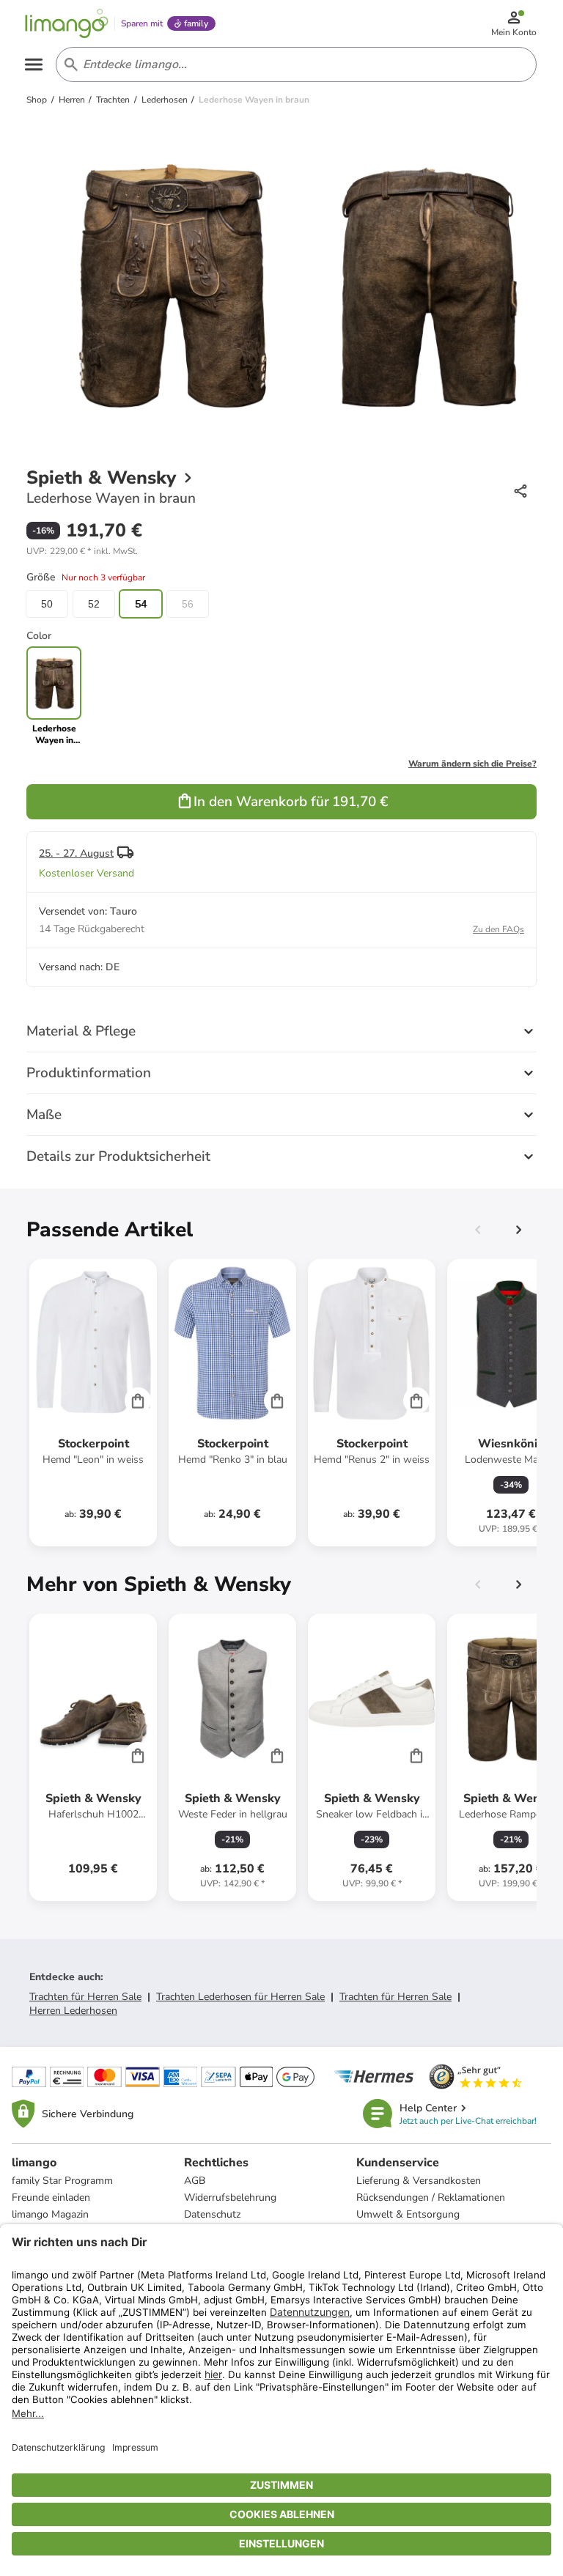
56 (188, 604)
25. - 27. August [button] (76, 853)
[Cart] (138, 1400)
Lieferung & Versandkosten (419, 2181)
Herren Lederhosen (73, 2011)
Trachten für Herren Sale (85, 1997)
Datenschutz (212, 2214)
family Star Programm (62, 2181)
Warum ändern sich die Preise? (472, 764)
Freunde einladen (51, 2197)
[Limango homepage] (67, 23)
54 (141, 604)
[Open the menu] (34, 64)
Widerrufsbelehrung (230, 2197)
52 (94, 604)
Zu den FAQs (498, 929)
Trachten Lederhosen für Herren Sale (240, 1997)
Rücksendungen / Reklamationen (431, 2197)
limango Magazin (50, 2214)
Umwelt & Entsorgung (408, 2214)
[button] (82, 551)
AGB (195, 2181)
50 (47, 604)
